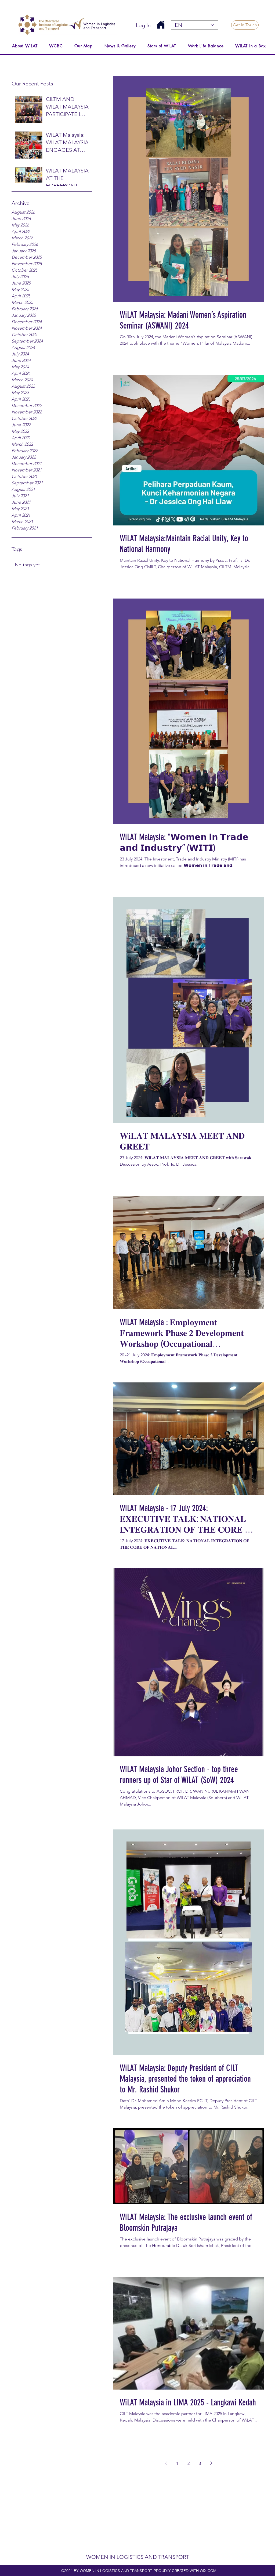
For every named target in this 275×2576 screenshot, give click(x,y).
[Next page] (211, 2463)
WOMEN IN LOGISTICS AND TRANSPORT (138, 2557)
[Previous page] (166, 2463)
